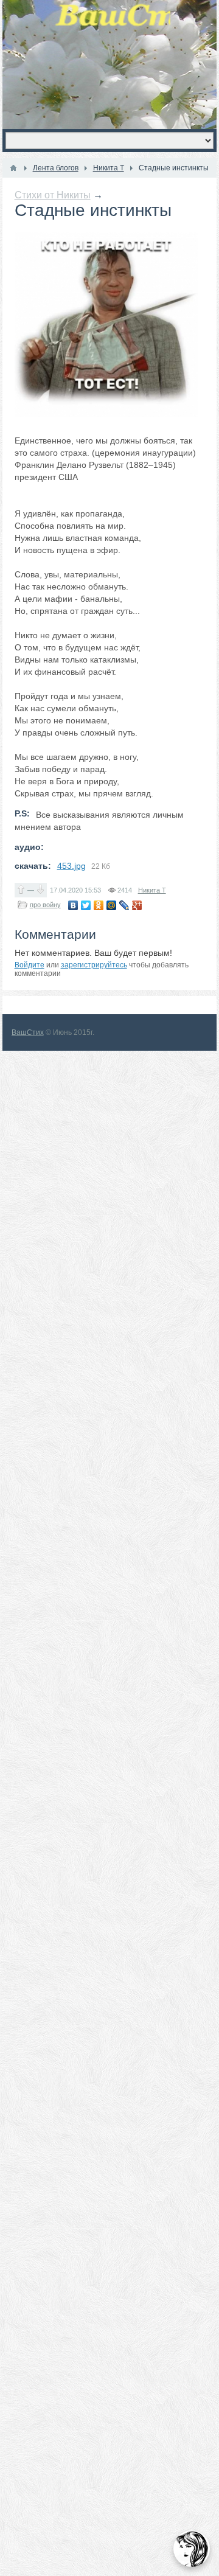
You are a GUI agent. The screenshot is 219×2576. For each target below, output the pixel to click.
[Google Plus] (137, 905)
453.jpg (71, 866)
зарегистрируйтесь (94, 965)
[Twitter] (86, 905)
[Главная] (13, 168)
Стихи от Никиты (53, 195)
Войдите (30, 965)
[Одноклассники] (99, 905)
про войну (45, 905)
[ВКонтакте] (73, 905)
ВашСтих (28, 1032)
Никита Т (152, 890)
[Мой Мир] (112, 905)
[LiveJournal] (124, 905)
